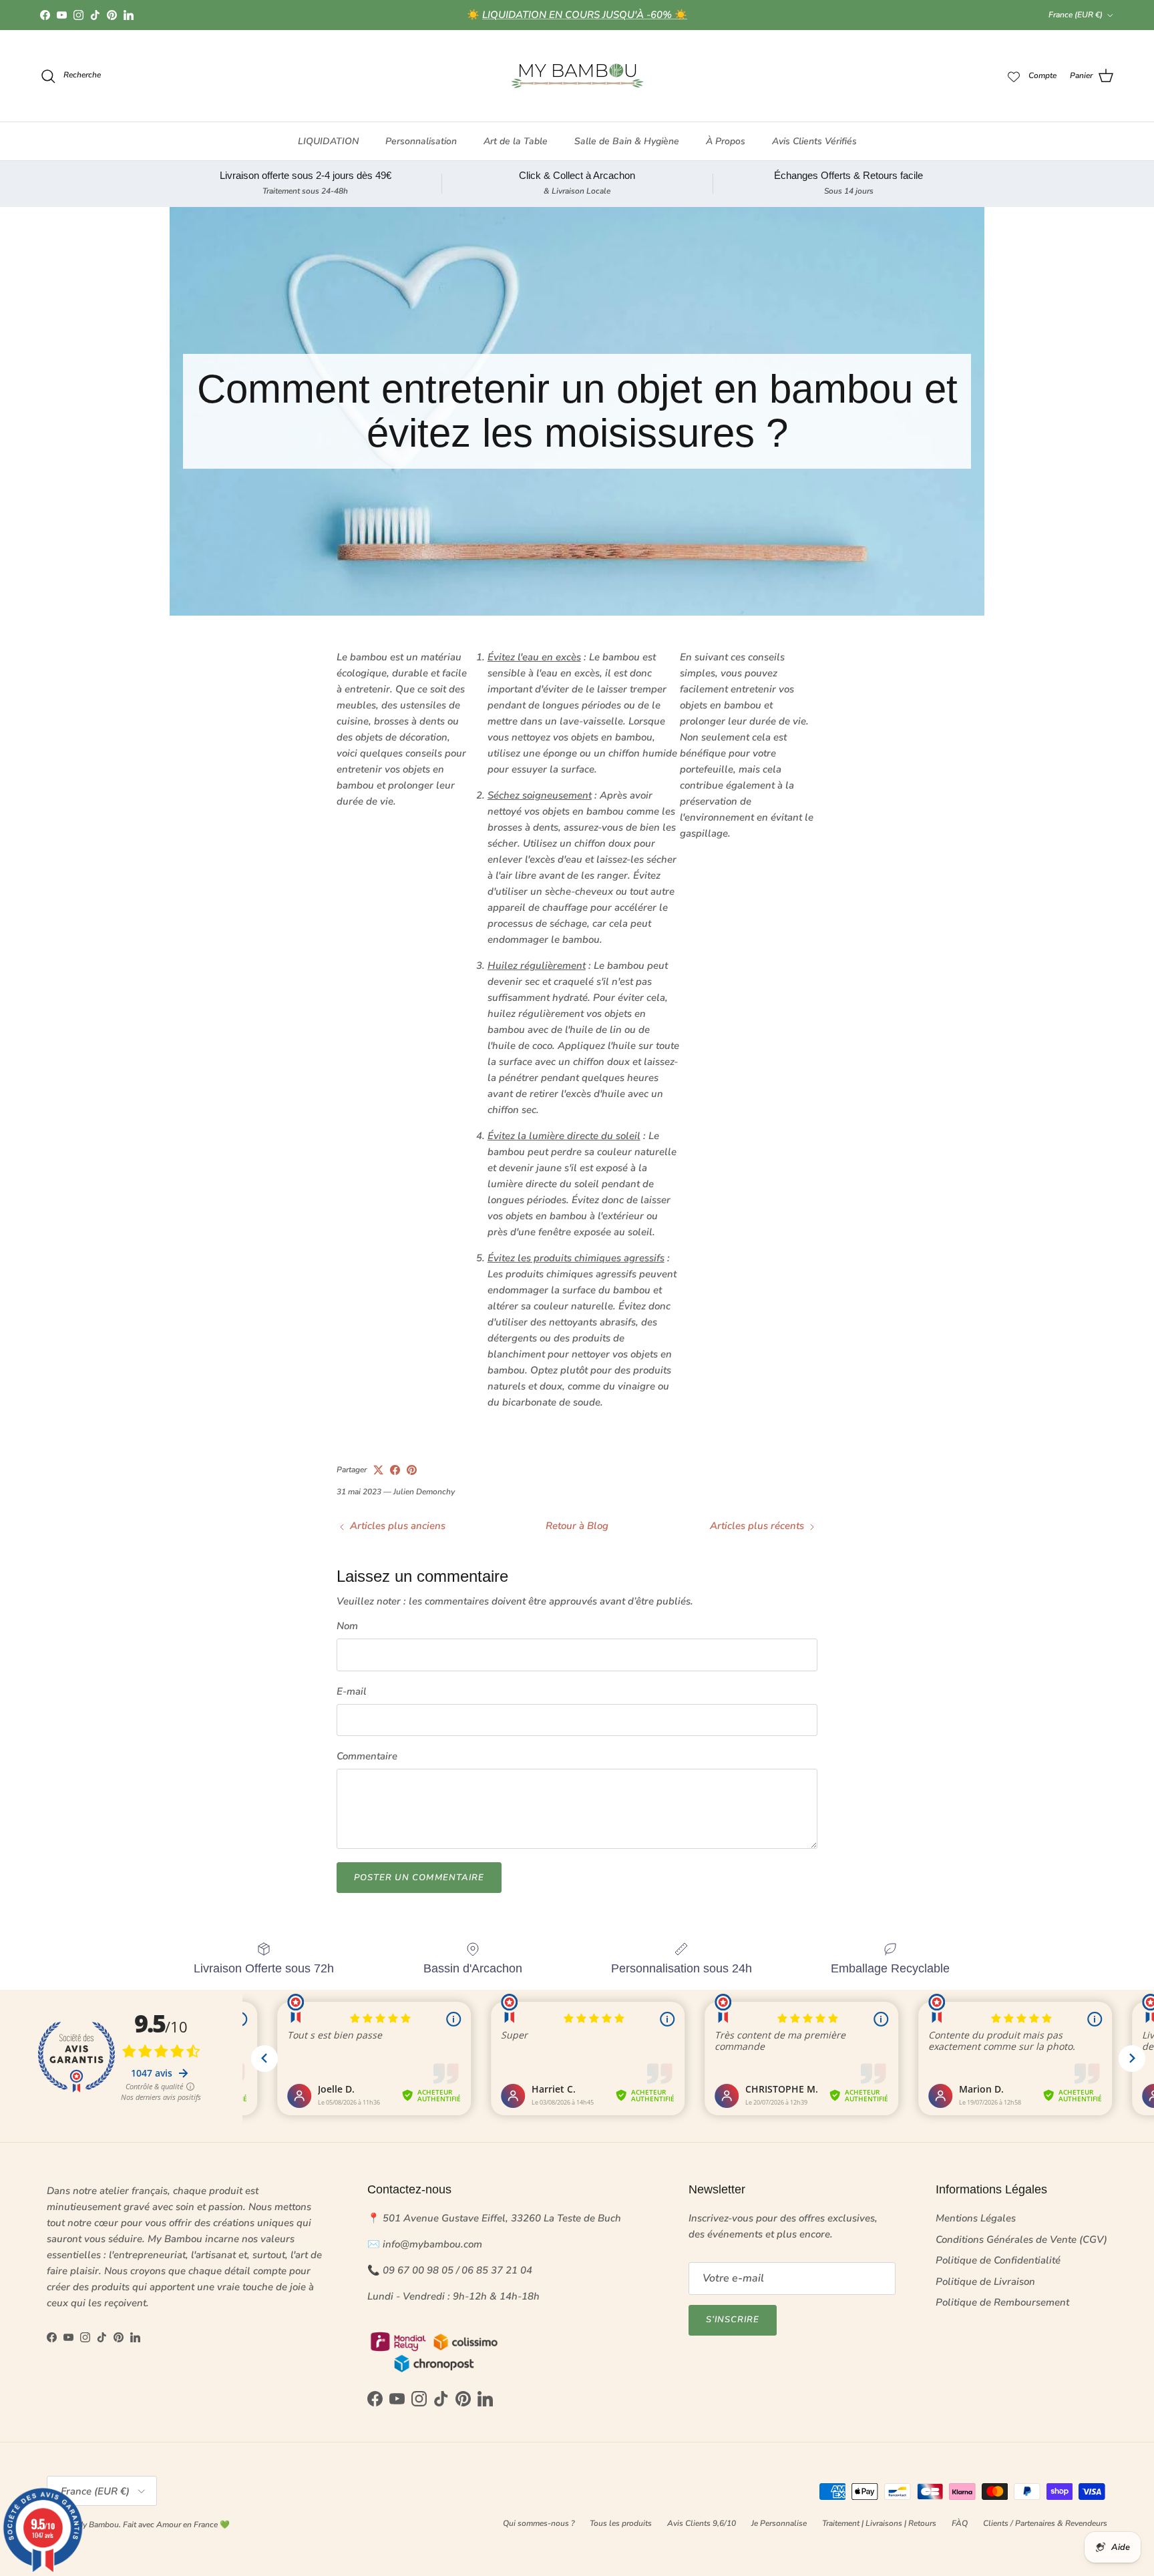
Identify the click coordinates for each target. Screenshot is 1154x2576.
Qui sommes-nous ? (539, 2523)
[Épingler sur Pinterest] (412, 1470)
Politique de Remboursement (1002, 2302)
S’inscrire (733, 2320)
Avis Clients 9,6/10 (702, 2523)
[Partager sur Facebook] (395, 1470)
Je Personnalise (779, 2523)
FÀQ (960, 2523)
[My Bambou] (577, 76)
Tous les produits (621, 2523)
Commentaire (367, 1756)
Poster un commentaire (419, 1878)
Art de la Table (516, 141)
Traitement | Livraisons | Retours (879, 2523)
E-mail (352, 1691)
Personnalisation (421, 141)
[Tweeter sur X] (378, 1470)
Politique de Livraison (985, 2282)
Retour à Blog (577, 1526)
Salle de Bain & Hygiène (627, 141)
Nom (347, 1626)
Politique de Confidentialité (998, 2260)
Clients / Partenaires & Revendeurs (1045, 2523)
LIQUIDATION (328, 141)
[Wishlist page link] (1014, 76)
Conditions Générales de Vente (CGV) (1021, 2239)
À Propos (726, 141)
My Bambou (98, 2525)
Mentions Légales (976, 2218)
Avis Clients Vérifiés (814, 141)
